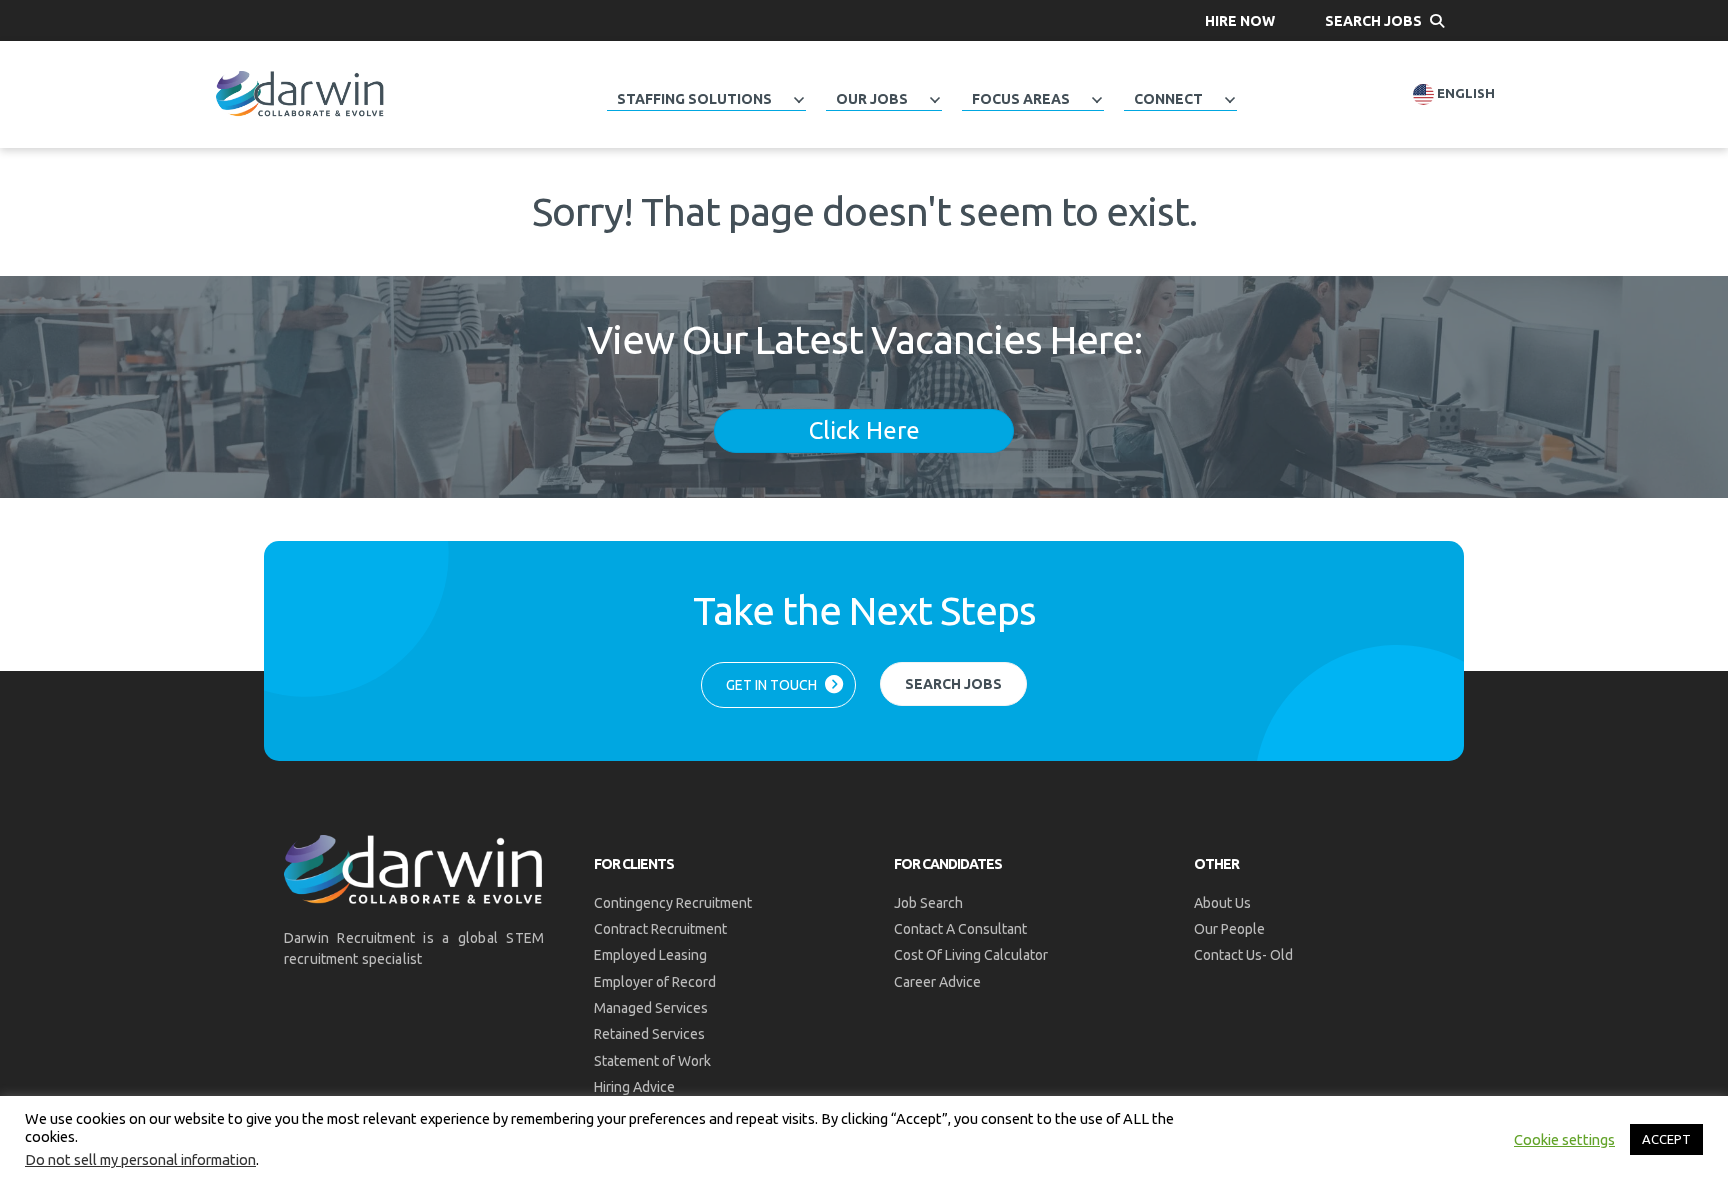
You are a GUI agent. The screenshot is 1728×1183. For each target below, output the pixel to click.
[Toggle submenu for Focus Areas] (1097, 100)
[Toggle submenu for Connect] (1230, 100)
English (1464, 93)
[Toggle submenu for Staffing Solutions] (799, 100)
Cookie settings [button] (1564, 1139)
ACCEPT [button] (1666, 1139)
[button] (1240, 20)
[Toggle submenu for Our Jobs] (935, 100)
